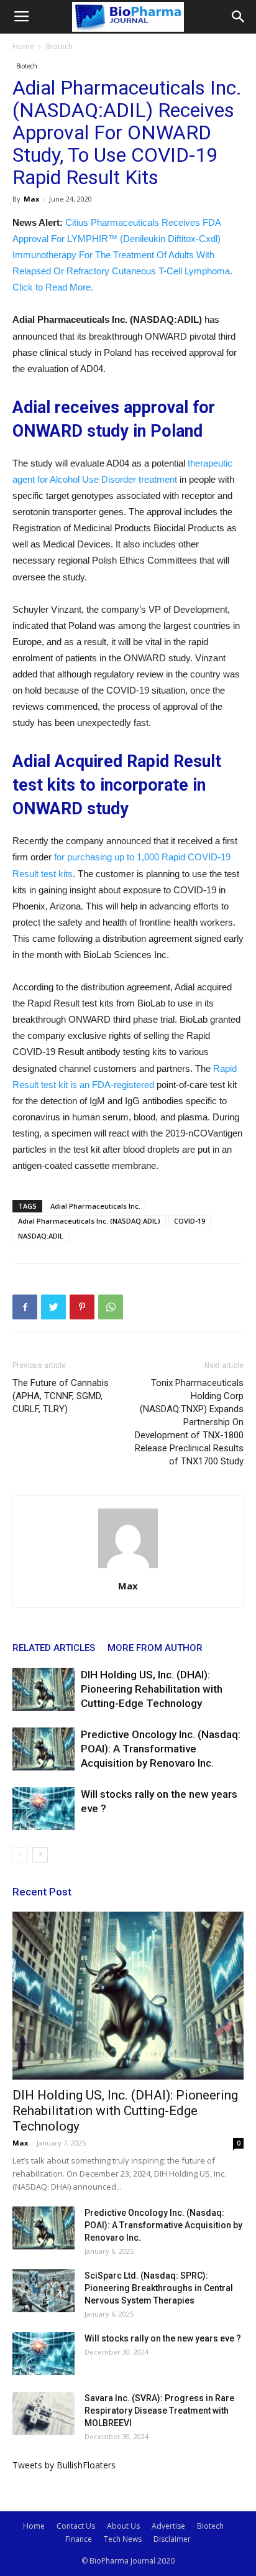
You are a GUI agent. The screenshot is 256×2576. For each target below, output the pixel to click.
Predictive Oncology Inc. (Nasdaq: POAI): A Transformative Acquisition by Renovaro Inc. (161, 1749)
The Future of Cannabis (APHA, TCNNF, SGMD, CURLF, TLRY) (61, 1396)
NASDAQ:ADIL (41, 1236)
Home (23, 46)
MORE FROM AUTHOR (155, 1648)
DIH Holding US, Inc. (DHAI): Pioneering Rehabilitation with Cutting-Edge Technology (152, 1689)
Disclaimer (172, 2539)
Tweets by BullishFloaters (64, 2465)
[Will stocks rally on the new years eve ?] (43, 1809)
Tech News (123, 2539)
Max (31, 199)
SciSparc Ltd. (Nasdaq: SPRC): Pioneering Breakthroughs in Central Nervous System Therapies (159, 2288)
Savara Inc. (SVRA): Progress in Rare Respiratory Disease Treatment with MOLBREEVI (159, 2411)
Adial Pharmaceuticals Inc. (95, 1206)
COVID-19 (190, 1221)
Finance (79, 2539)
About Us (123, 2526)
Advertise (168, 2526)
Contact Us (76, 2526)
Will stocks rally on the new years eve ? (163, 2338)
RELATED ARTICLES (54, 1648)
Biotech (59, 46)
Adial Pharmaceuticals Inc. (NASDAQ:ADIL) (89, 1221)
